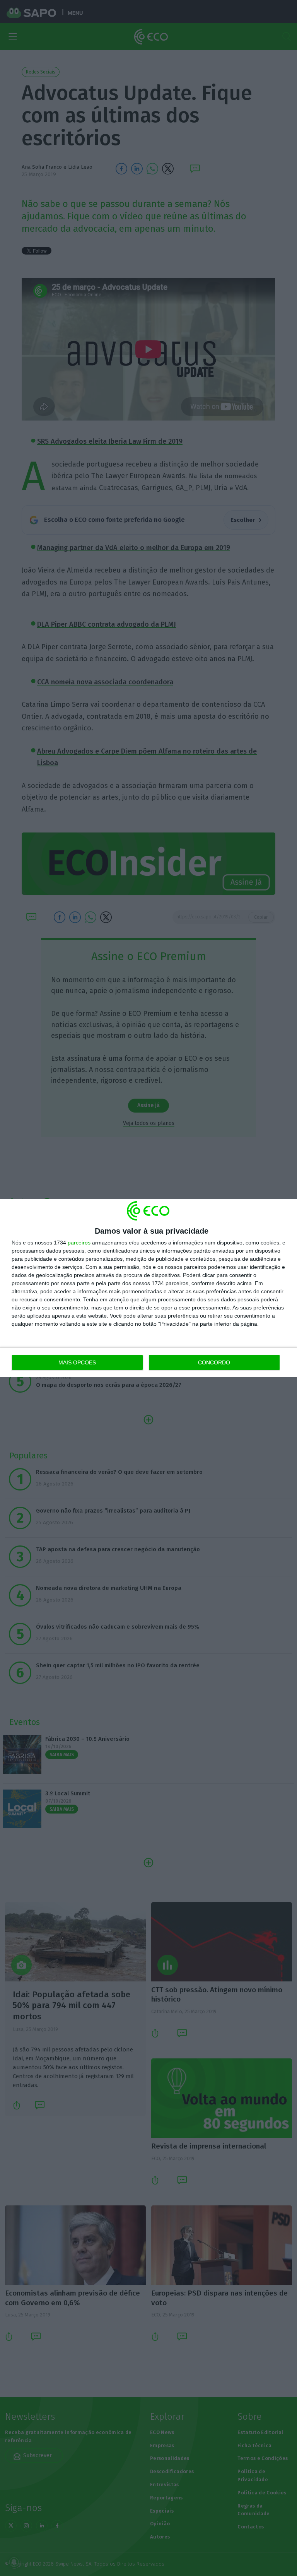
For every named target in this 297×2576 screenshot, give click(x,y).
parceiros (79, 1243)
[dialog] (148, 1288)
